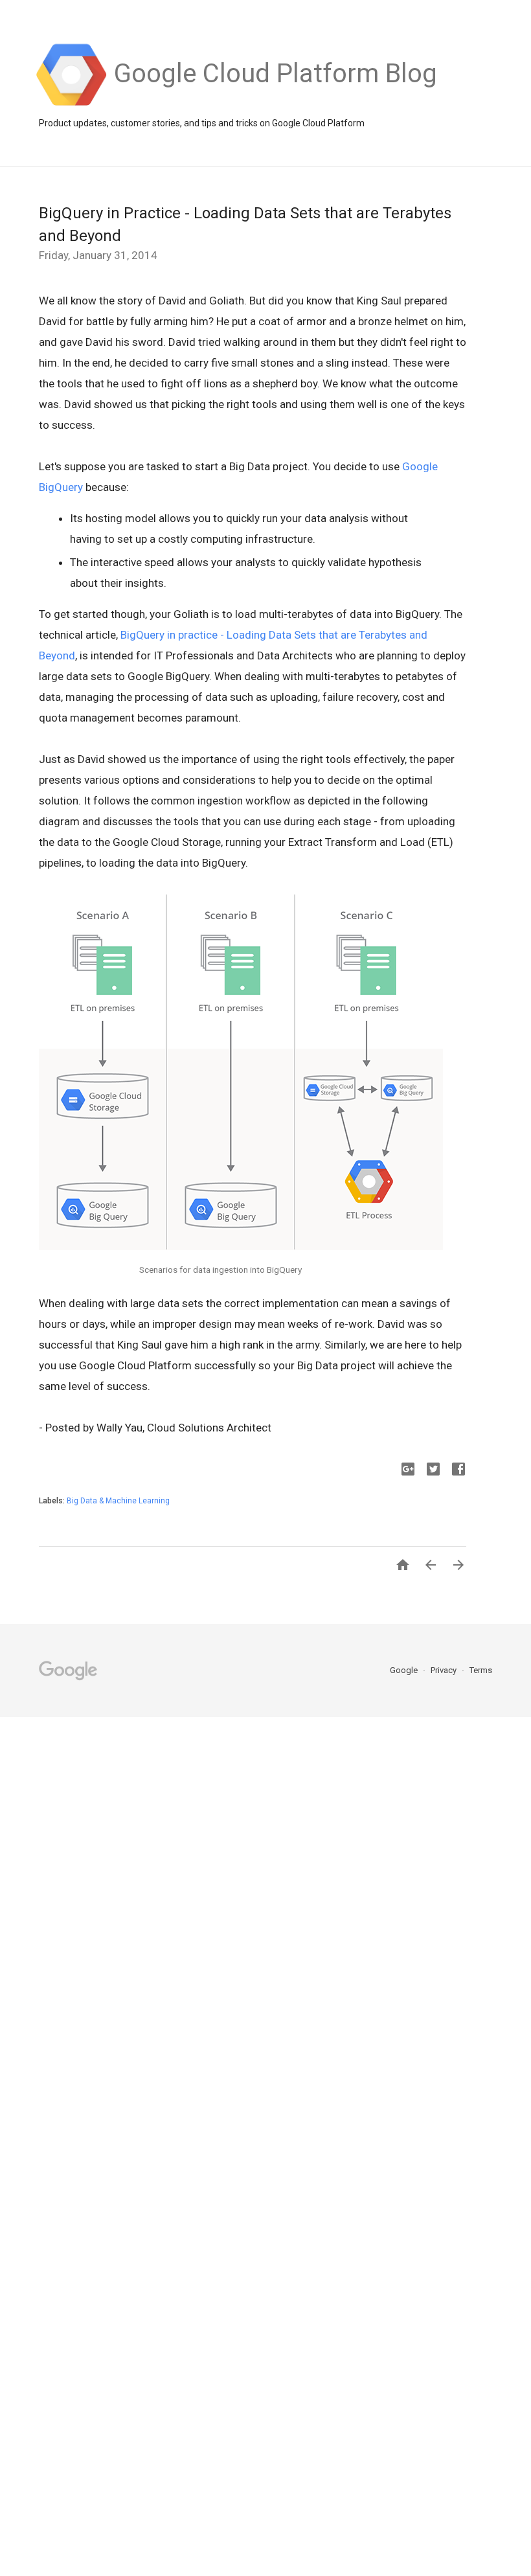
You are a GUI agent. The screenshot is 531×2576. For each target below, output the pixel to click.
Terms (481, 1670)
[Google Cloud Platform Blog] (276, 104)
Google (405, 1670)
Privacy (445, 1670)
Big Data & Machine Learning (118, 1501)
